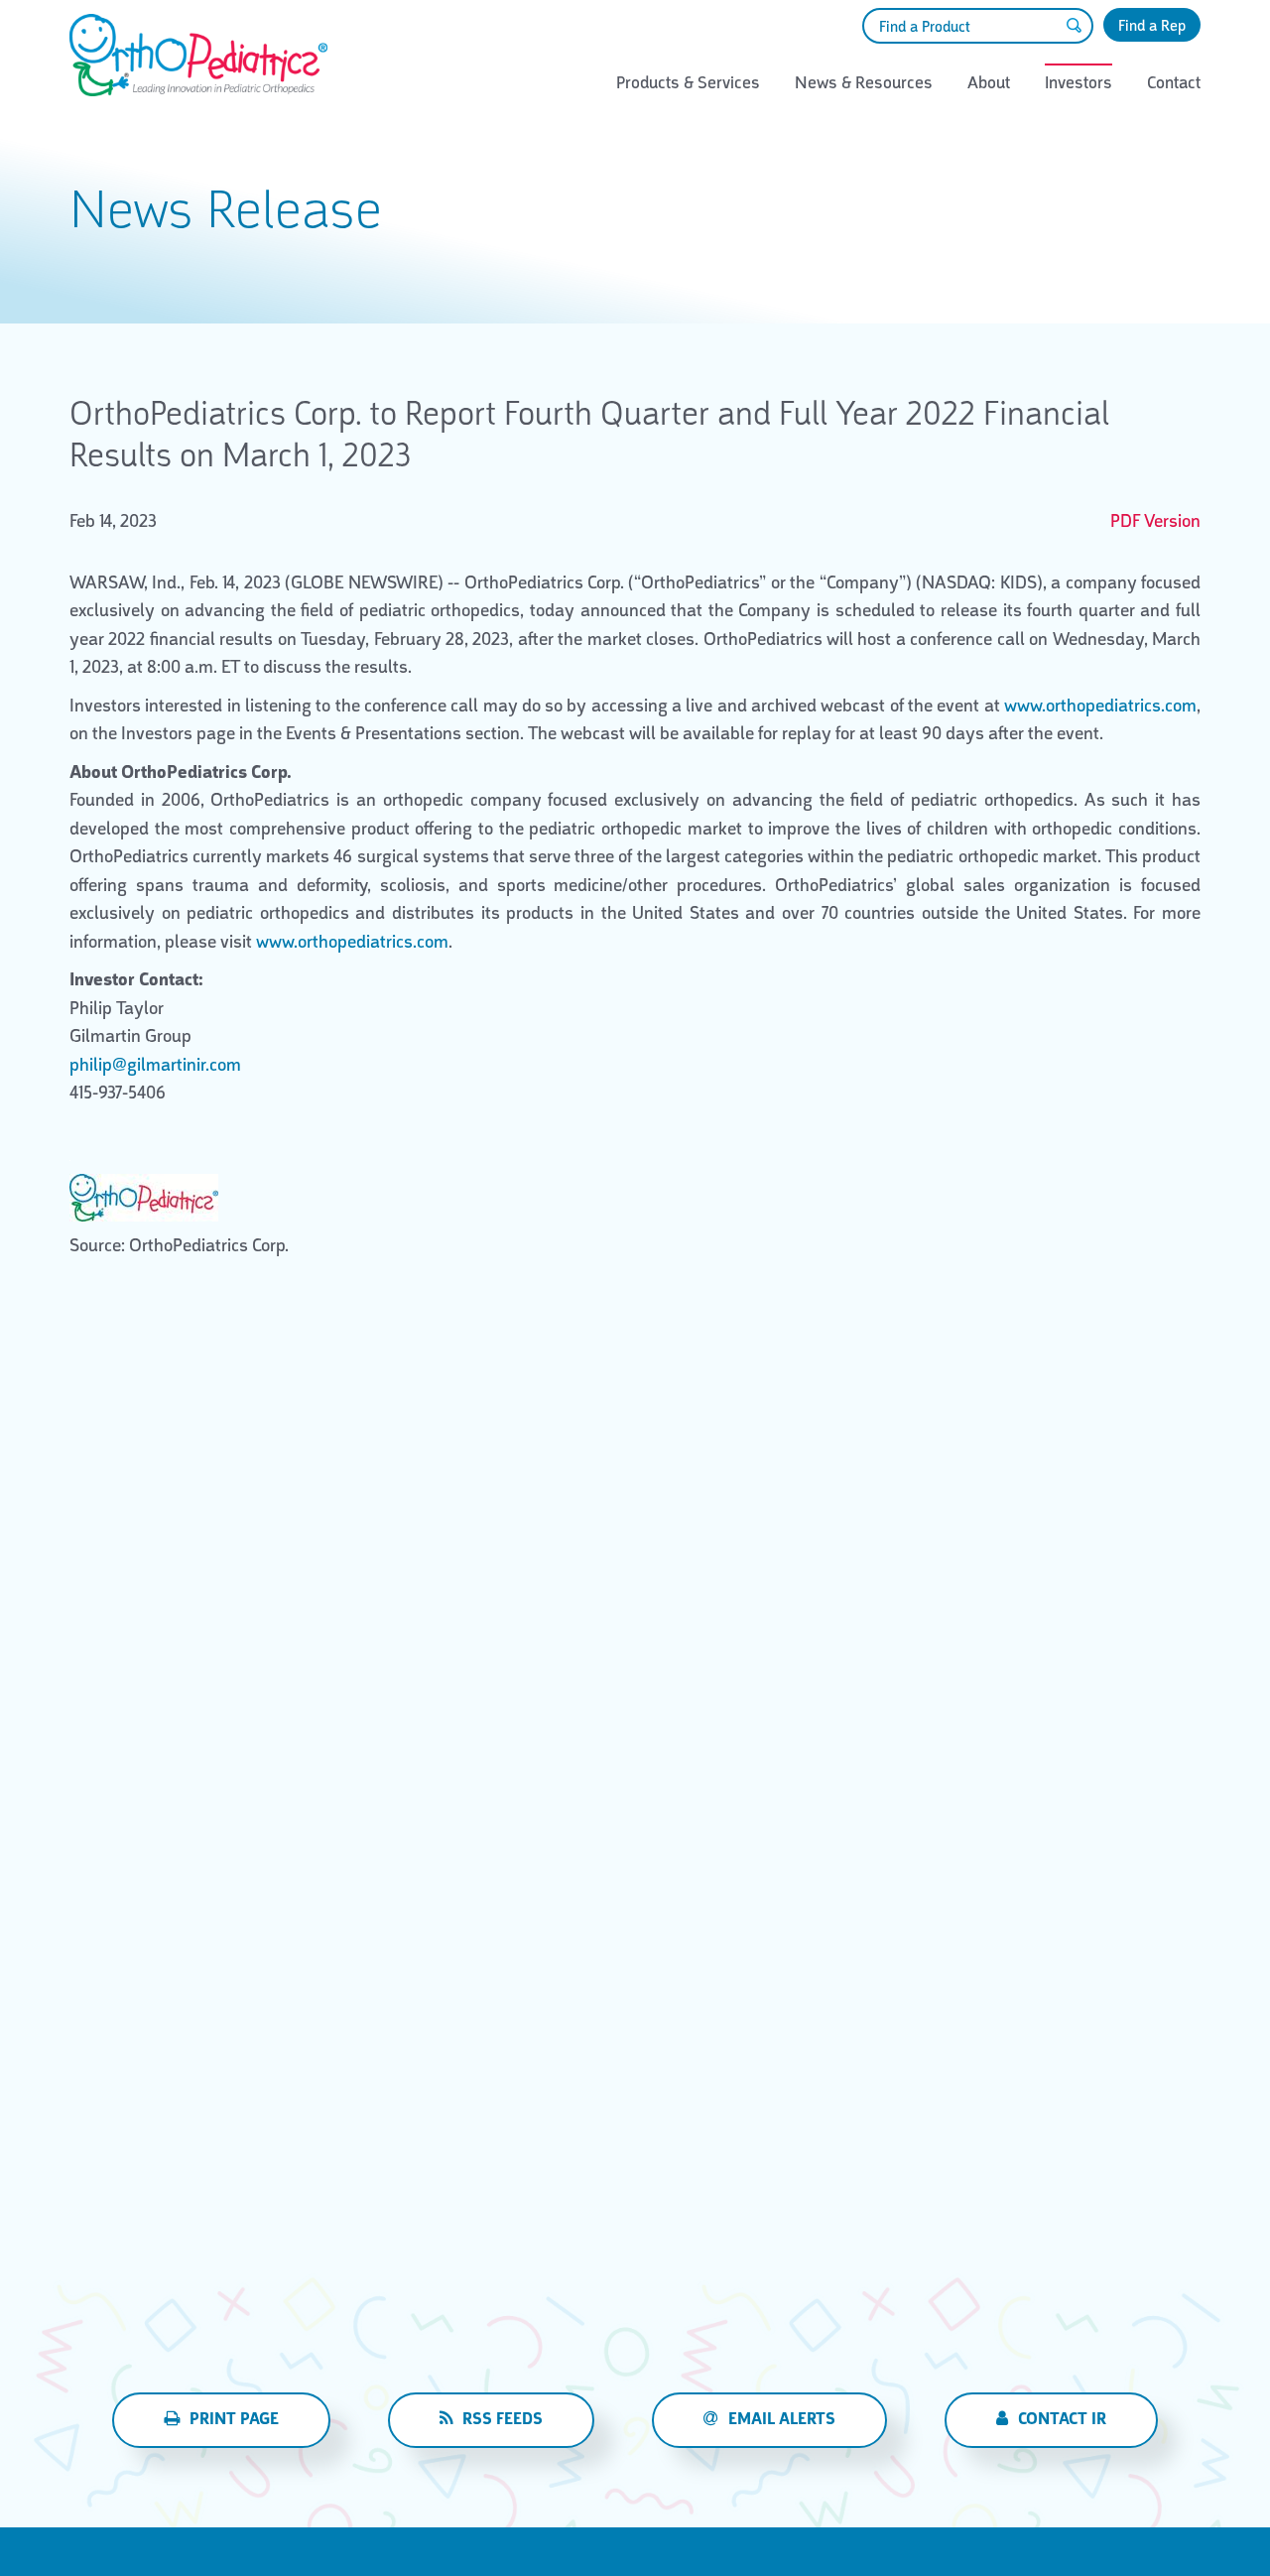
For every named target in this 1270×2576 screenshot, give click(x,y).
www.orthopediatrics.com (1100, 706)
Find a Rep (1152, 26)
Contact (1174, 82)
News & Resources (864, 82)
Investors (1079, 82)
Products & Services (688, 82)
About (989, 82)
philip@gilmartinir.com (155, 1065)
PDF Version (1155, 521)
